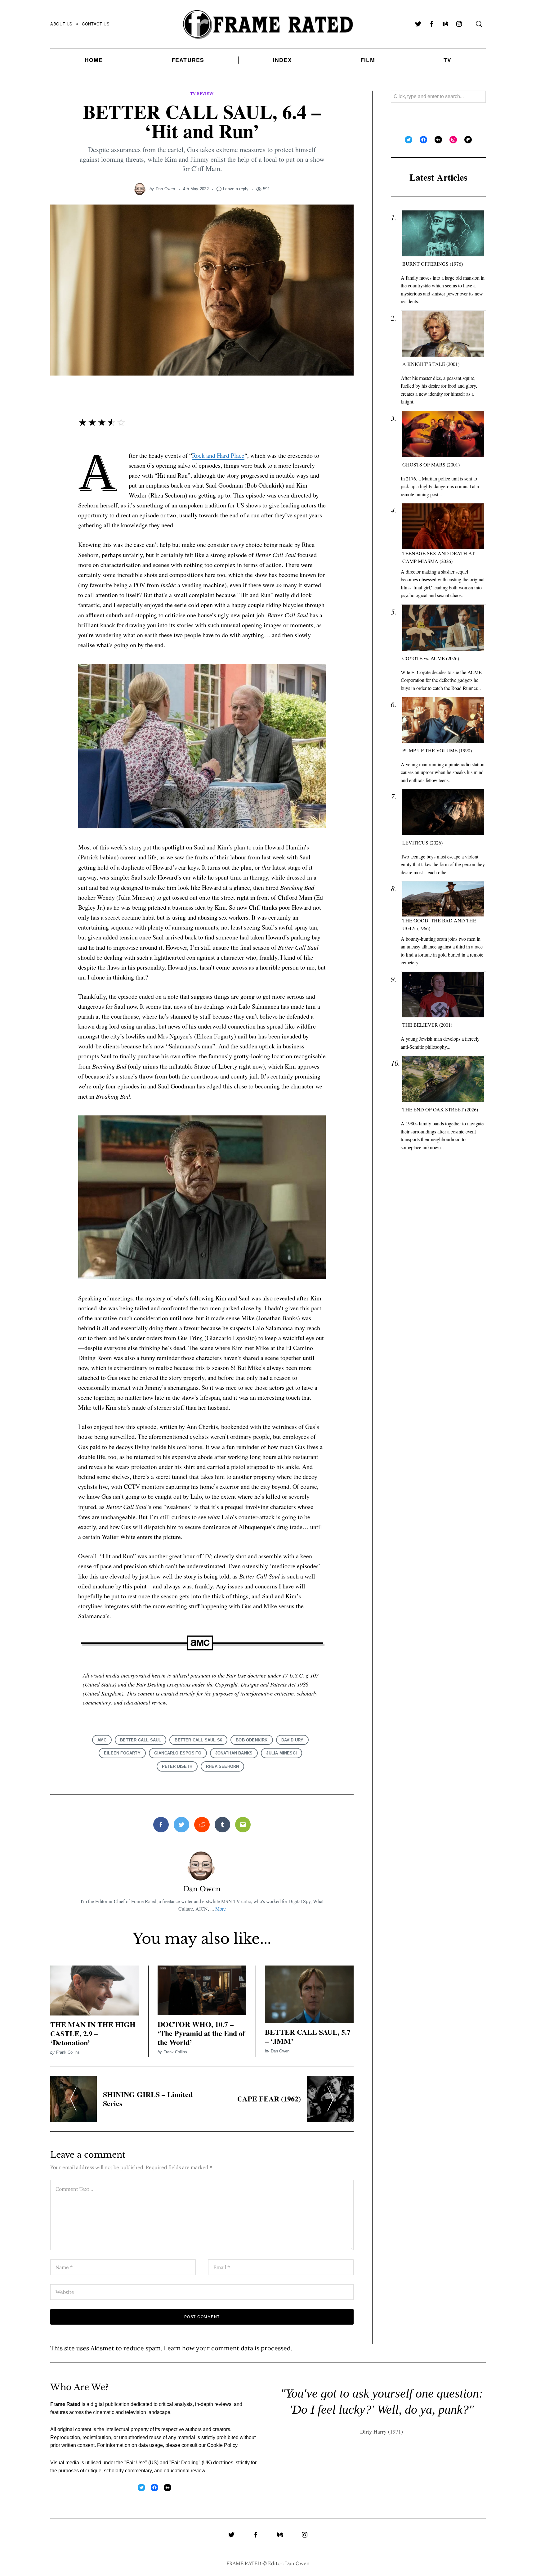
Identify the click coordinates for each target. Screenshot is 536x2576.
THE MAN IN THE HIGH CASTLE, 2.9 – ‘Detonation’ (93, 2033)
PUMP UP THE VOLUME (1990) (437, 750)
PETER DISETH (177, 1766)
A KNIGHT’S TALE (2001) (431, 364)
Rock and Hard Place (218, 455)
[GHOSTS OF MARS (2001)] (443, 434)
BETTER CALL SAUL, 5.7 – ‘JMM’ (308, 2036)
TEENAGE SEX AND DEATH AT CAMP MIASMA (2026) (439, 557)
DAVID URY (293, 1740)
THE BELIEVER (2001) (427, 1025)
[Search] (479, 24)
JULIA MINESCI (281, 1753)
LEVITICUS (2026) (422, 842)
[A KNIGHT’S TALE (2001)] (443, 334)
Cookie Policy (222, 2445)
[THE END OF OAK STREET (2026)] (443, 1079)
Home (94, 60)
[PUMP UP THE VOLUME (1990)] (443, 720)
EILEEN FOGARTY (122, 1753)
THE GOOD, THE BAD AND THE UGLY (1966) (439, 924)
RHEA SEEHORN (222, 1766)
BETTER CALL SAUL (141, 1740)
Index (282, 60)
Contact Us (96, 24)
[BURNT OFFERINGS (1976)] (443, 234)
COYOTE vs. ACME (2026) (431, 658)
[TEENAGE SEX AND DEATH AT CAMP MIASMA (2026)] (443, 527)
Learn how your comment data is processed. (228, 2348)
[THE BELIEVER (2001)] (443, 995)
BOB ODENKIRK (252, 1740)
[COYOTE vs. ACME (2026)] (443, 628)
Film (368, 60)
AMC (102, 1740)
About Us (61, 24)
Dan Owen (165, 189)
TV (447, 60)
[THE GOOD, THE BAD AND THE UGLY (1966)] (443, 899)
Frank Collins (68, 2052)
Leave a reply (236, 189)
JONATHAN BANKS (234, 1753)
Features (188, 60)
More (221, 1909)
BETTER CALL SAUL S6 (198, 1740)
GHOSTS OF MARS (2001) (431, 464)
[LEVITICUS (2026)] (443, 812)
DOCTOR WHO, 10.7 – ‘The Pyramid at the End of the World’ (201, 2033)
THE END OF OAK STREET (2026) (440, 1110)
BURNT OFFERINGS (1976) (433, 264)
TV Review (202, 94)
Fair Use (136, 2463)
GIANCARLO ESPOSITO (178, 1753)
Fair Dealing (185, 2463)
